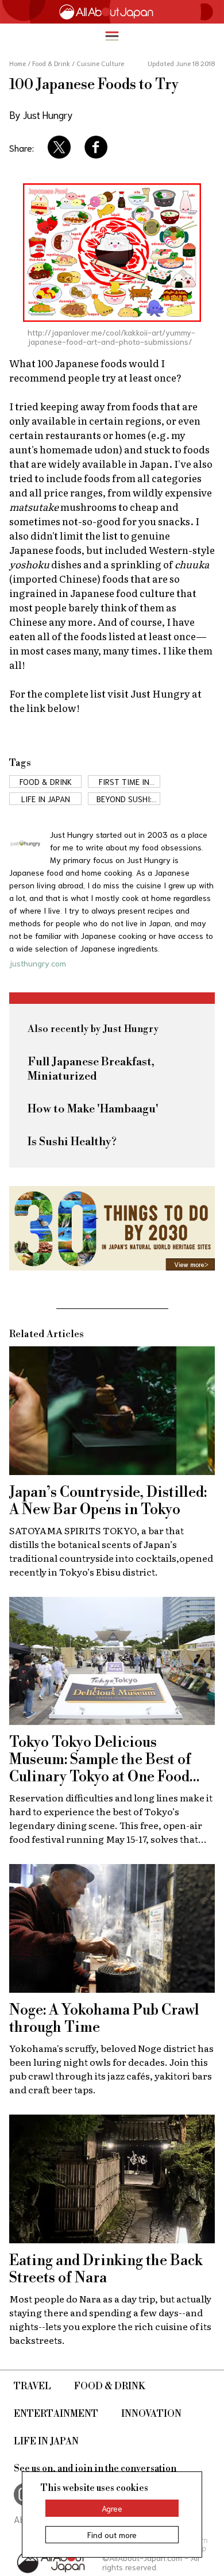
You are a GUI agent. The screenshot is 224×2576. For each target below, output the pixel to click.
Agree (112, 2508)
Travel (32, 2386)
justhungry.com (38, 963)
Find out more (112, 2535)
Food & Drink (110, 2386)
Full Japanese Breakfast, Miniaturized (91, 1069)
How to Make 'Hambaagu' (93, 1109)
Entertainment (56, 2414)
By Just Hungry (41, 114)
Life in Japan (46, 2442)
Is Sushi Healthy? (72, 1142)
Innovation (151, 2414)
